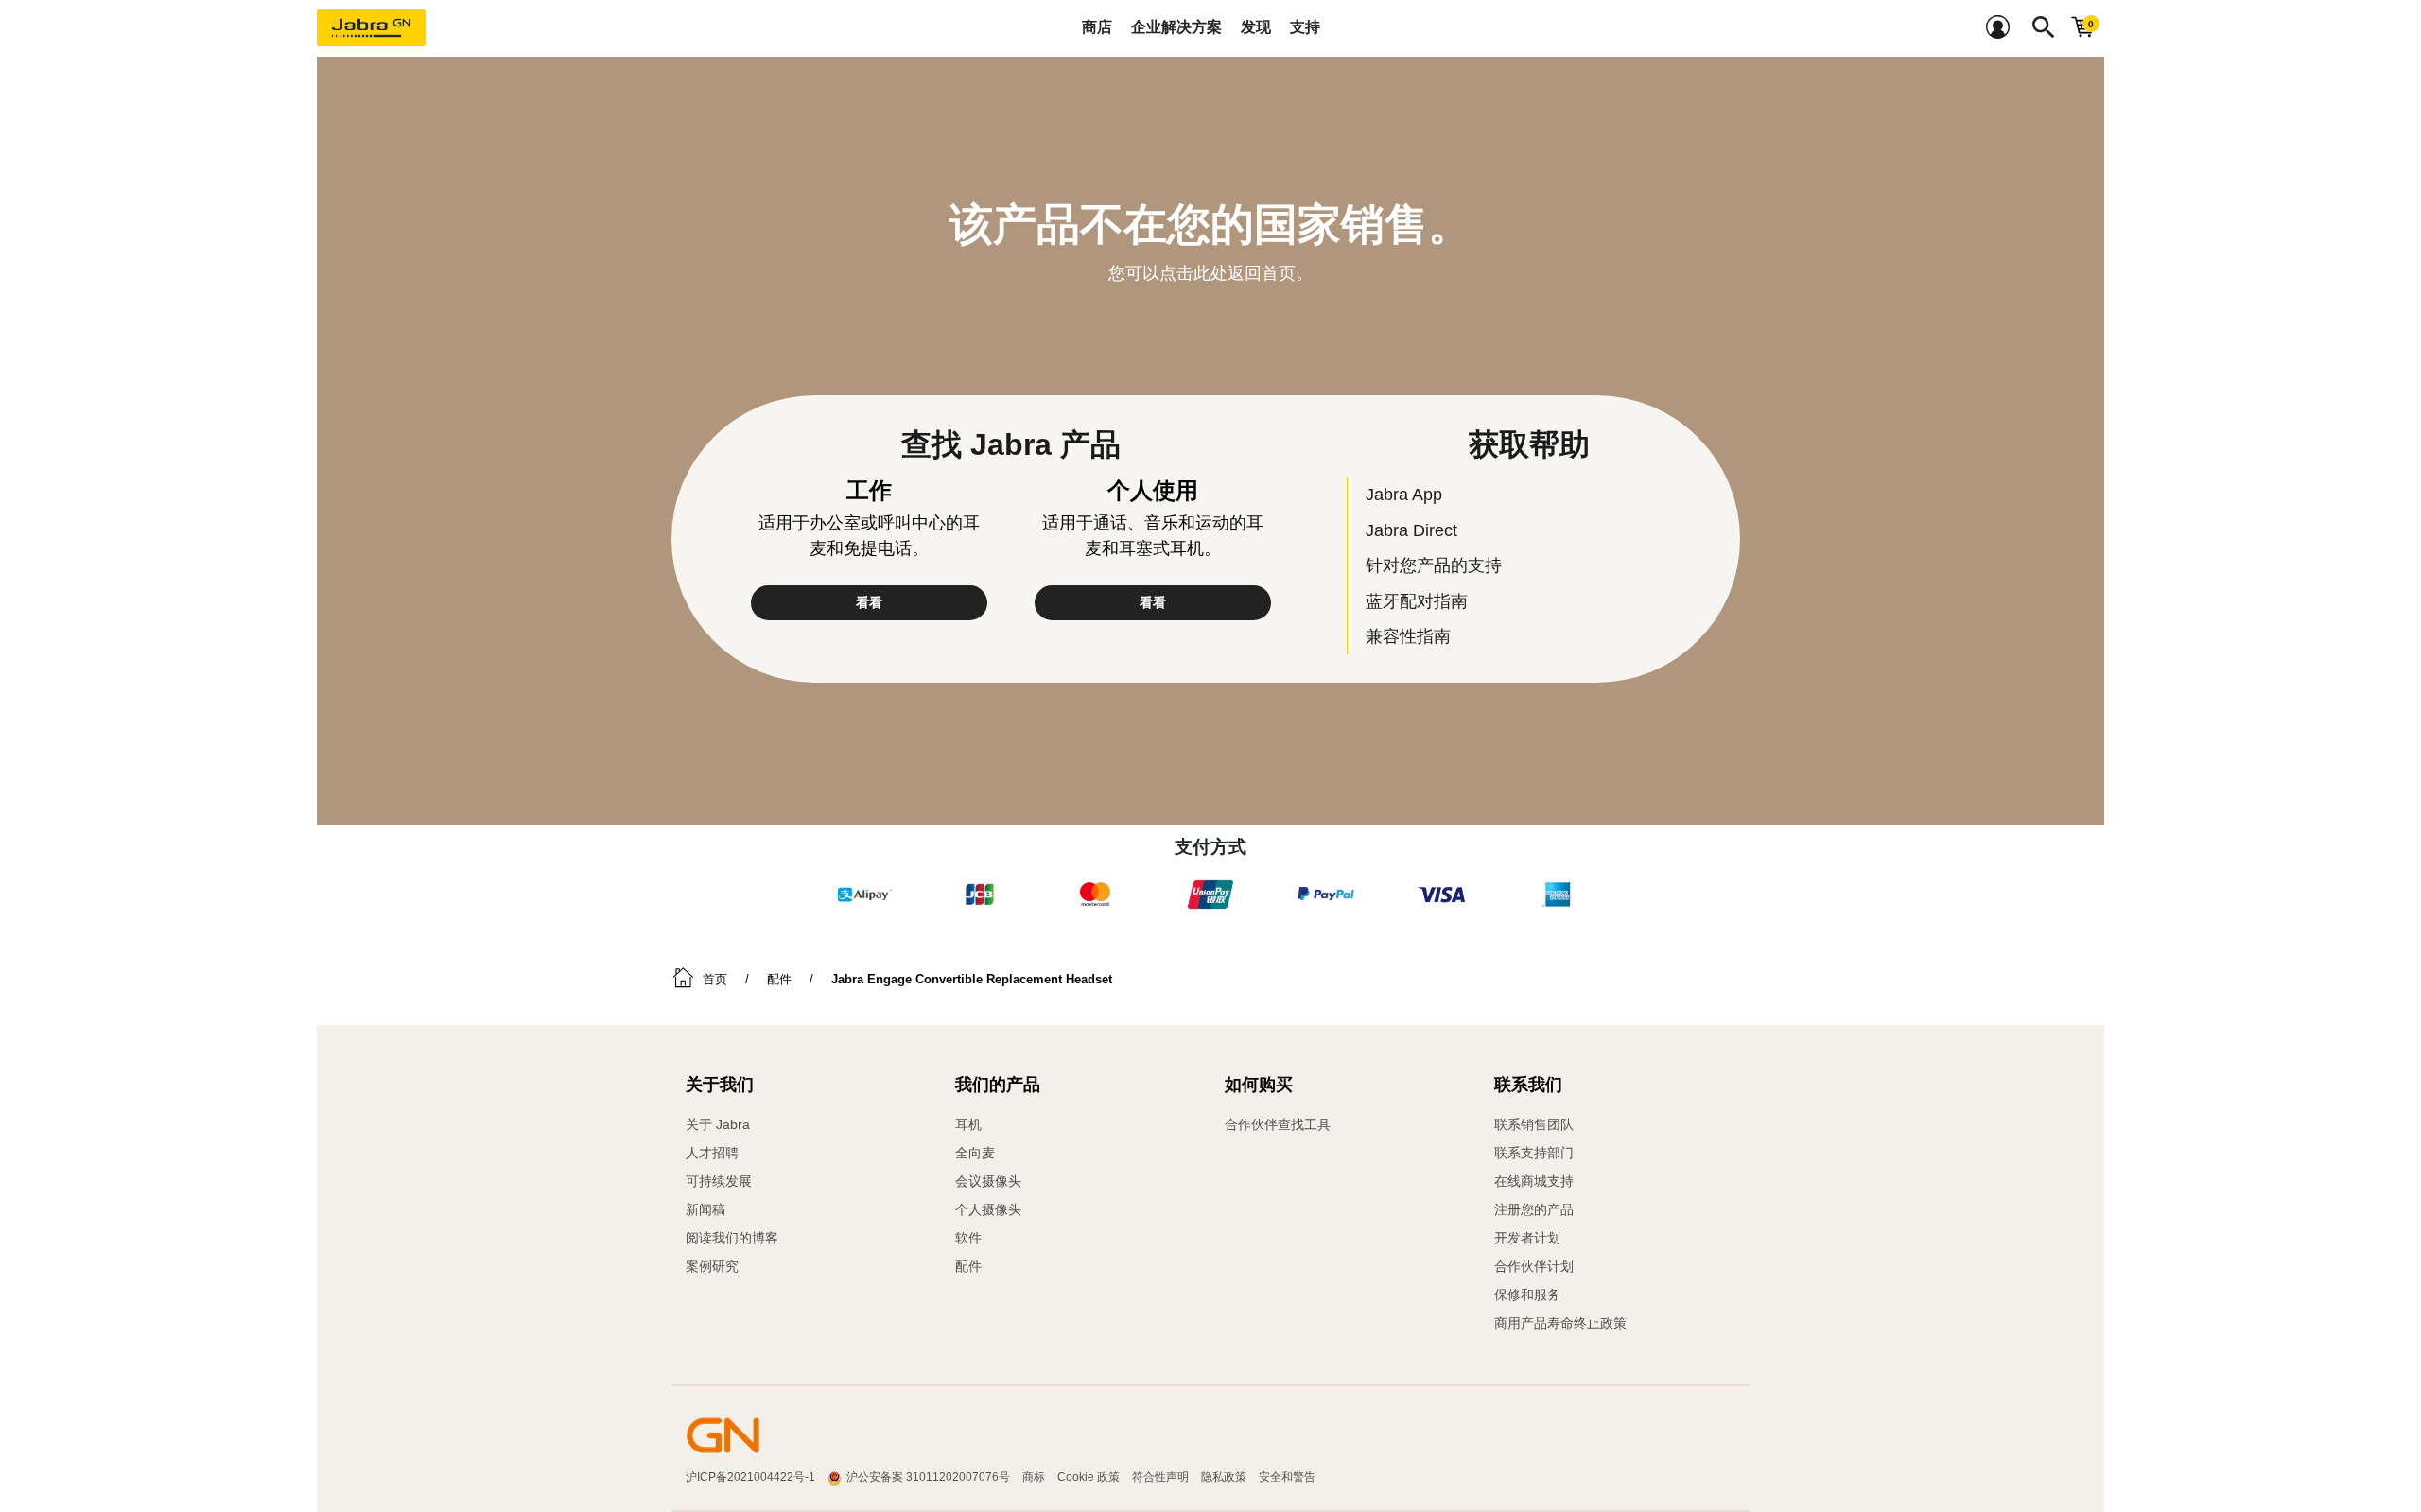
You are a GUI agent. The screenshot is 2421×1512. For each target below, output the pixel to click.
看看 (869, 602)
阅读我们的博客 (732, 1238)
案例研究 (712, 1266)
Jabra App (1404, 494)
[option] (864, 895)
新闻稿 (705, 1209)
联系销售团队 (1534, 1124)
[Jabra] (371, 28)
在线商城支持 (1534, 1181)
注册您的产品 (1534, 1209)
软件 (968, 1238)
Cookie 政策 (1089, 1477)
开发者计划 (1527, 1238)
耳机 (968, 1124)
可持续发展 (719, 1181)
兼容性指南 (1408, 636)
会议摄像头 (988, 1181)
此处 (1210, 273)
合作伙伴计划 (1534, 1266)
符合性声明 (1160, 1477)
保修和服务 (1527, 1295)
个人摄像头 (988, 1209)
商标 (1034, 1477)
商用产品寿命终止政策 (1560, 1323)
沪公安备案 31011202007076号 (928, 1477)
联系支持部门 (1534, 1153)
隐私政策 (1224, 1477)
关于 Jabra (718, 1124)
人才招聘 (712, 1153)
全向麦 (975, 1153)
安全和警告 (1287, 1477)
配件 (968, 1266)
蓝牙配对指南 (1417, 601)
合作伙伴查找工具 (1278, 1124)
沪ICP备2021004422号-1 (750, 1477)
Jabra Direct (1411, 530)
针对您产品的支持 (1434, 565)
